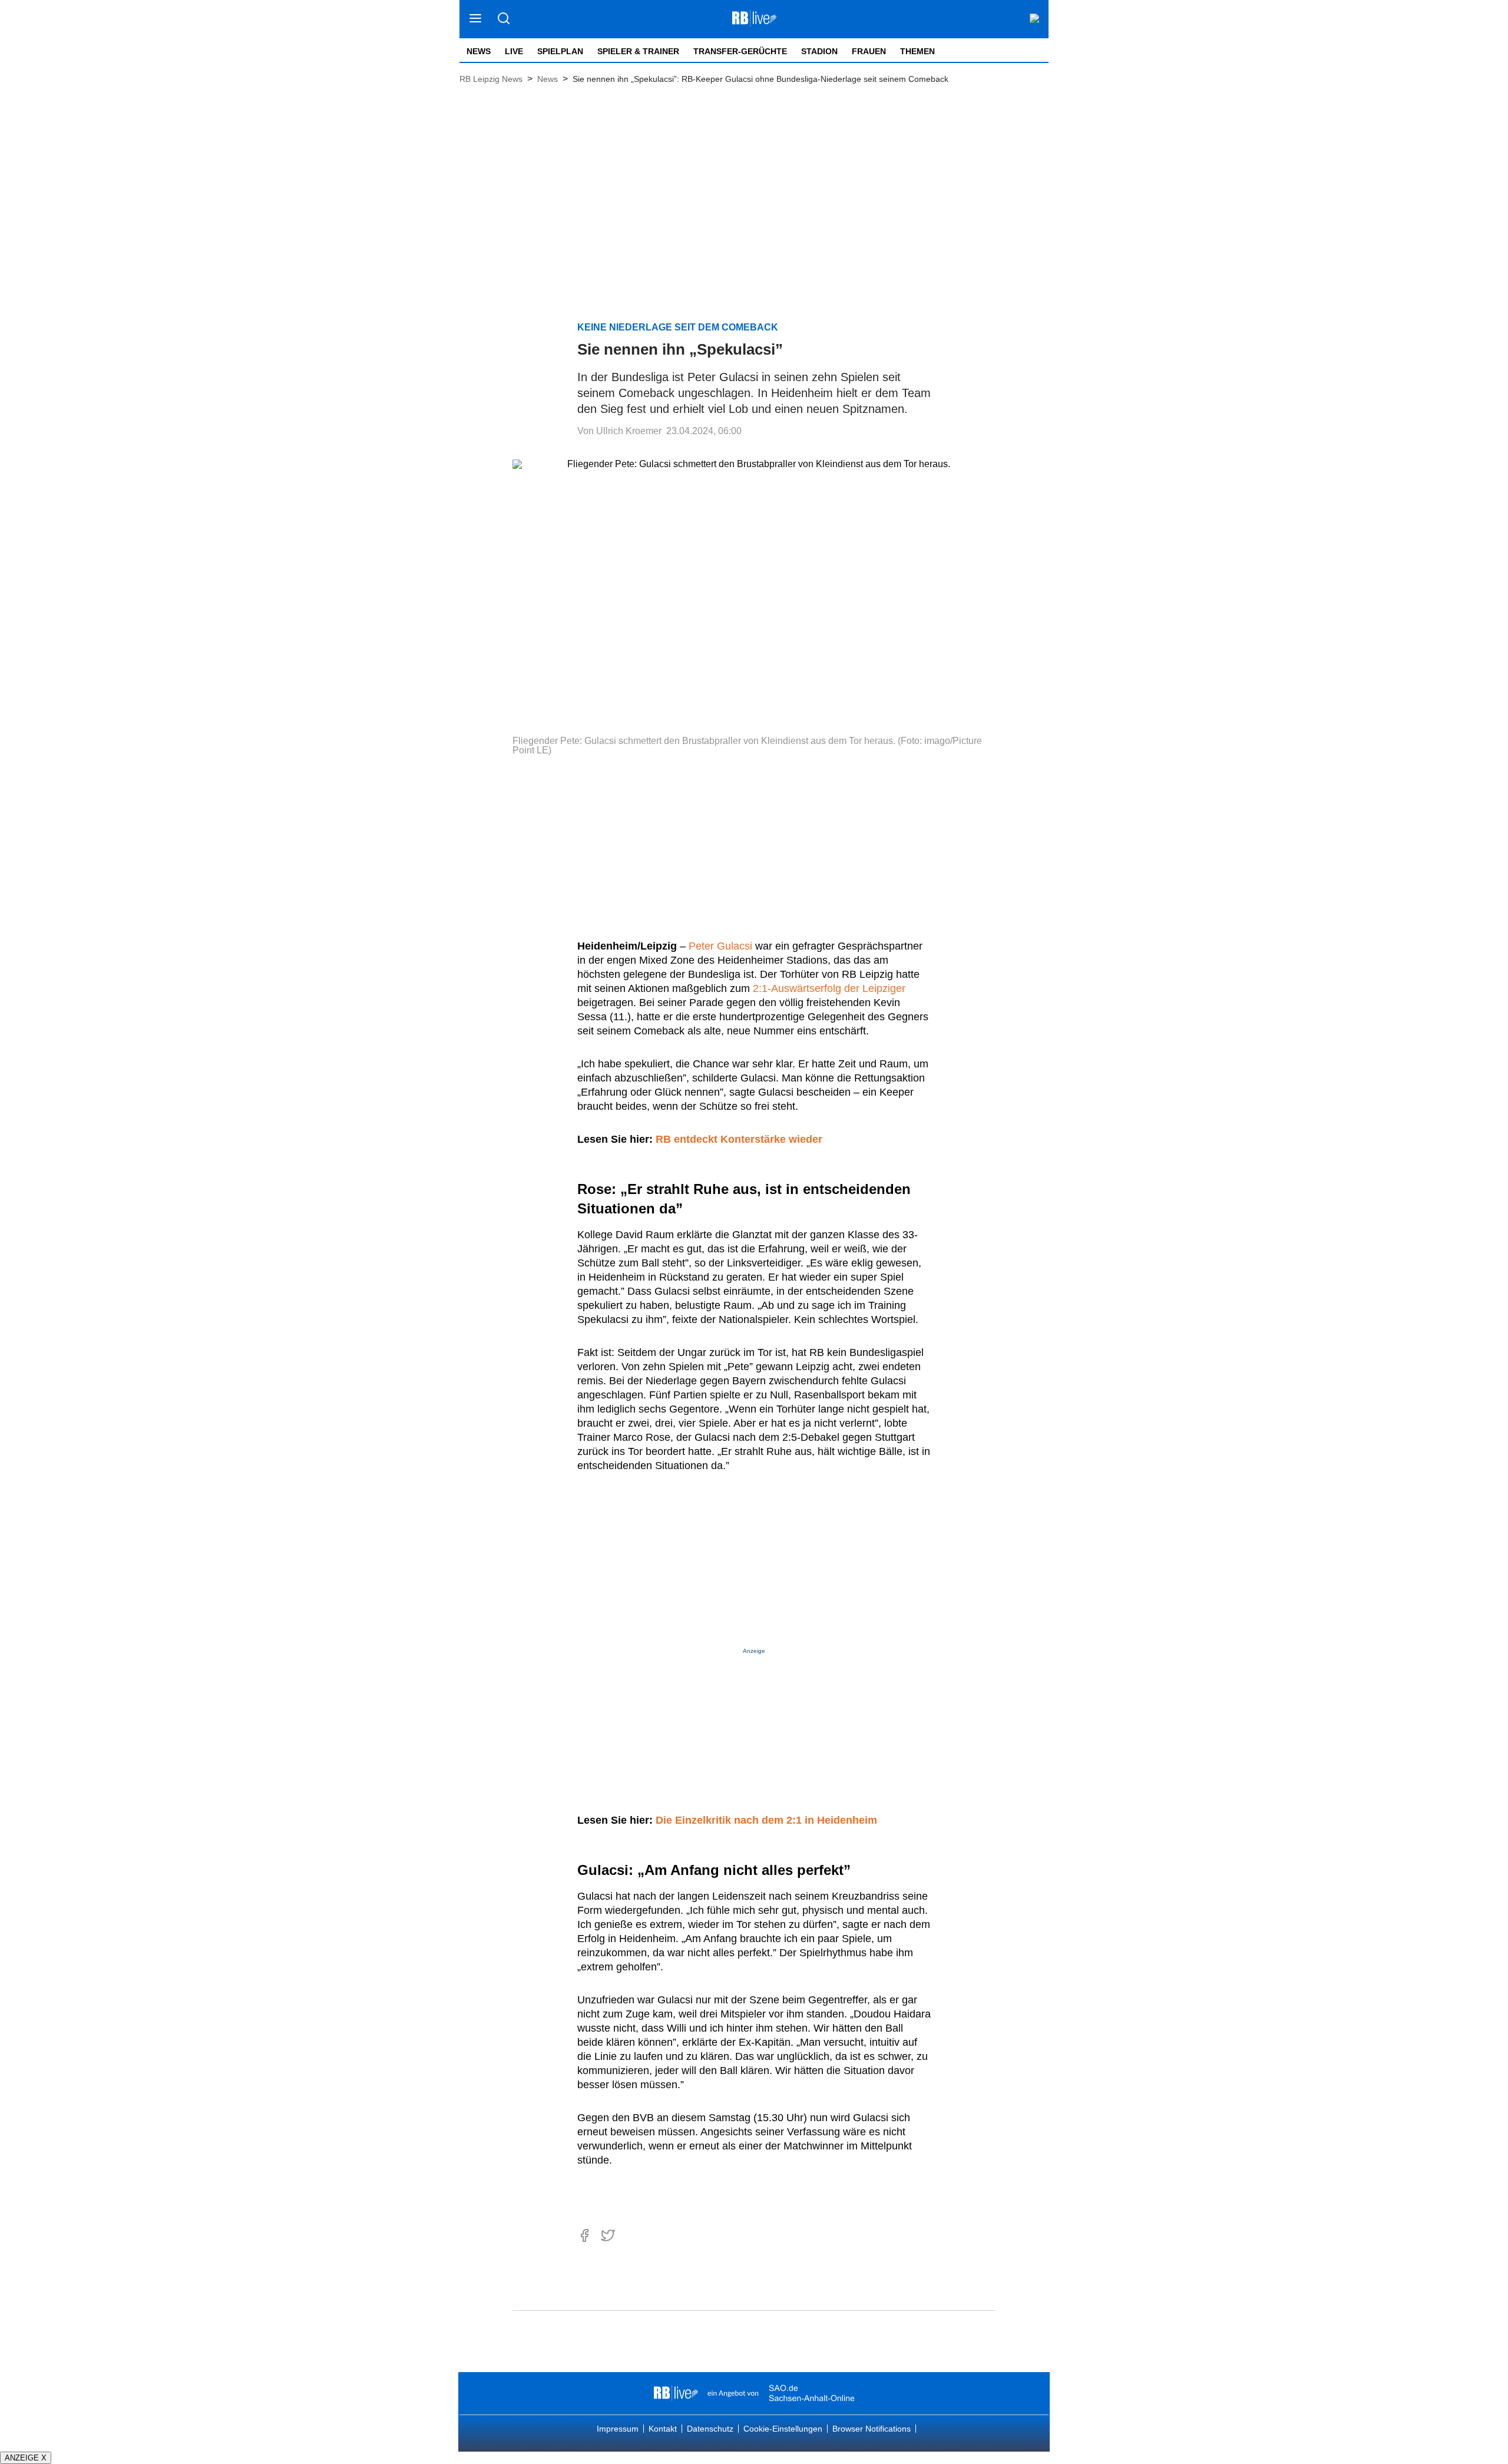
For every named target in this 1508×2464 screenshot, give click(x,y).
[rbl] (676, 2393)
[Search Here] (503, 19)
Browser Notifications (872, 2429)
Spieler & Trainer (638, 51)
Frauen (869, 51)
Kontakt (663, 2429)
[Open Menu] (476, 19)
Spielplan (560, 51)
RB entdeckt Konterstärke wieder (739, 1139)
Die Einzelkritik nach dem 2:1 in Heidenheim (766, 1820)
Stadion (819, 51)
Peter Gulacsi (720, 946)
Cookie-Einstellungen (783, 2429)
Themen (917, 51)
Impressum (618, 2429)
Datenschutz (710, 2429)
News (479, 51)
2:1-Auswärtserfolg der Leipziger (829, 988)
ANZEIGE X (26, 2458)
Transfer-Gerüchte (740, 51)
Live (514, 51)
